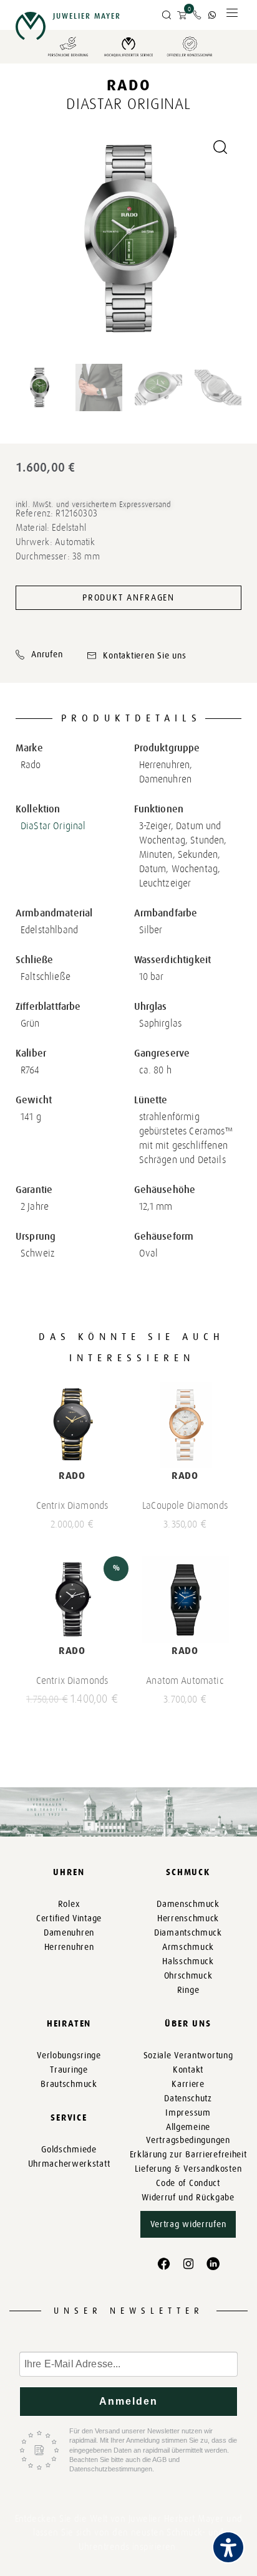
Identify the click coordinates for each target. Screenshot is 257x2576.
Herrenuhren (69, 1947)
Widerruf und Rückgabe (188, 2198)
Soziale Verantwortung (188, 2056)
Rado (129, 85)
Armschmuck (188, 1947)
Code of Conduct (188, 2183)
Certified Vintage (69, 1918)
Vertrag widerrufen (188, 2224)
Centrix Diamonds (72, 1505)
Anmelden (129, 2401)
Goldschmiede (69, 2150)
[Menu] (232, 16)
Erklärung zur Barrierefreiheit (188, 2155)
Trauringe (69, 2070)
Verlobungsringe (69, 2056)
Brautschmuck (69, 2084)
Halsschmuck (188, 1961)
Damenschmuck (188, 1904)
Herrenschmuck (188, 1918)
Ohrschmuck (188, 1976)
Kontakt (188, 2070)
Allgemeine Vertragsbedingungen (188, 2134)
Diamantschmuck (188, 1933)
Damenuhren (69, 1933)
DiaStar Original (53, 826)
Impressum (188, 2113)
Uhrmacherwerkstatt (69, 2164)
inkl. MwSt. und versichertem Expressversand (94, 504)
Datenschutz (188, 2098)
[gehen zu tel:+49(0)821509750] (197, 15)
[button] (167, 16)
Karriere (188, 2084)
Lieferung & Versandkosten (188, 2169)
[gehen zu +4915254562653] (212, 15)
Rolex (69, 1904)
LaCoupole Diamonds (185, 1505)
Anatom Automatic (185, 1680)
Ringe (188, 1990)
